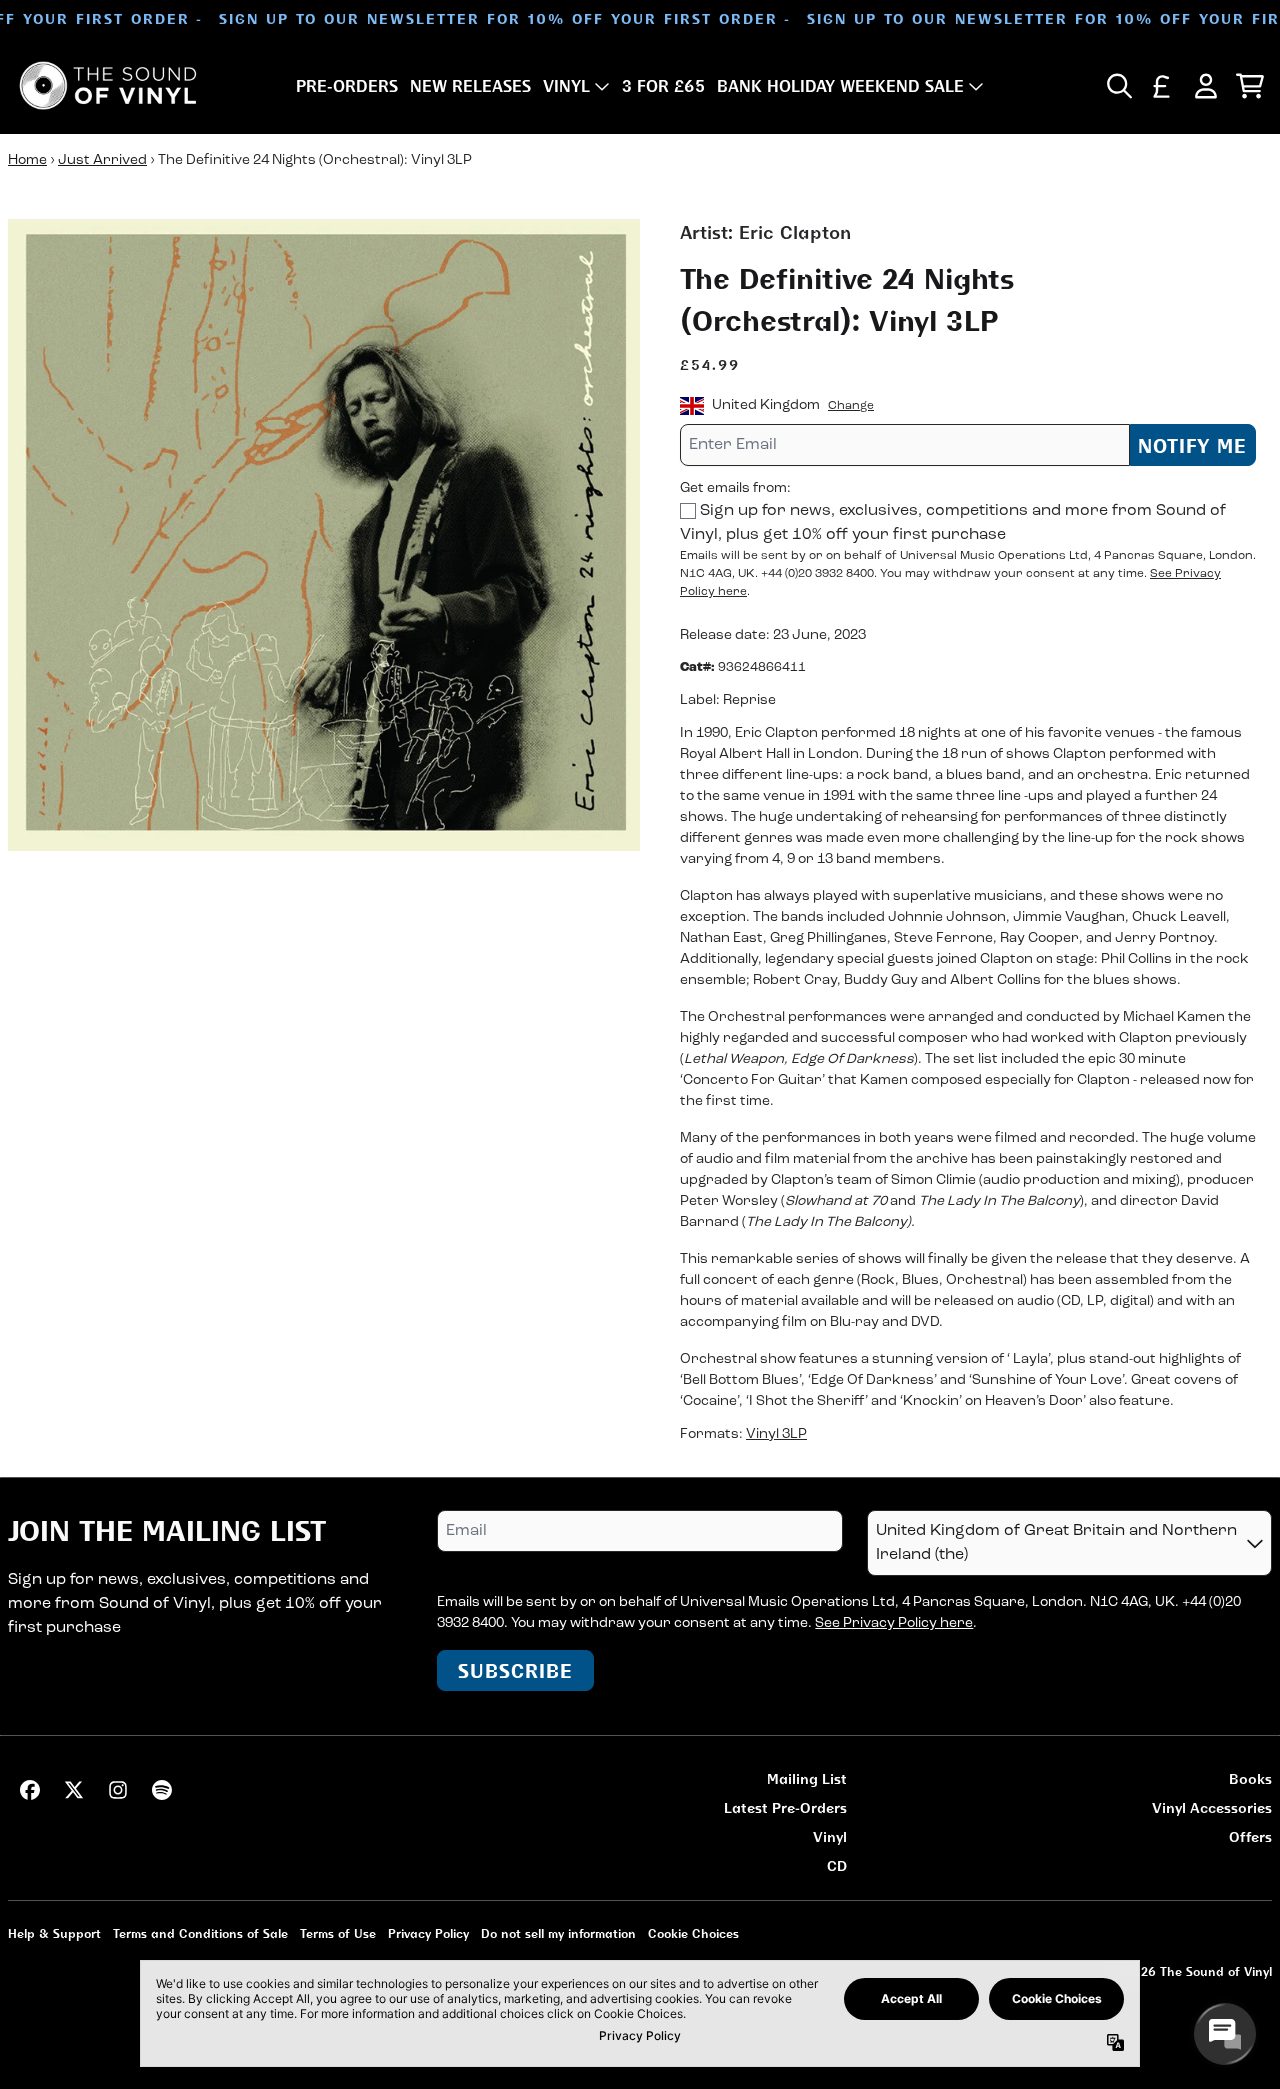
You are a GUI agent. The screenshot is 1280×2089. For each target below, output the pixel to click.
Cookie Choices (693, 1933)
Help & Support (54, 1933)
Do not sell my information (558, 1933)
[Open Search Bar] (1118, 86)
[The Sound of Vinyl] (108, 85)
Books (1250, 1778)
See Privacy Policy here (894, 1623)
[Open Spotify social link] (162, 1790)
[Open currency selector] (1162, 86)
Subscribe (515, 1670)
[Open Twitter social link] (74, 1790)
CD (837, 1865)
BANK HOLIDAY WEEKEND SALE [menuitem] (840, 86)
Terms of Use (338, 1933)
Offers (1250, 1836)
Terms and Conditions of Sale (200, 1933)
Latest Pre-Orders (785, 1807)
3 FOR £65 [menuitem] (663, 86)
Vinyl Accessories (1212, 1807)
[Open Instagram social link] (118, 1790)
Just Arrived (102, 160)
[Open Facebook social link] (30, 1790)
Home (27, 160)
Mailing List (807, 1778)
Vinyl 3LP (776, 1434)
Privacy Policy (428, 1933)
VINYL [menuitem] (566, 86)
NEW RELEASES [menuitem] (470, 86)
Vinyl (830, 1836)
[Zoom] (324, 535)
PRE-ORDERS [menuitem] (347, 86)
